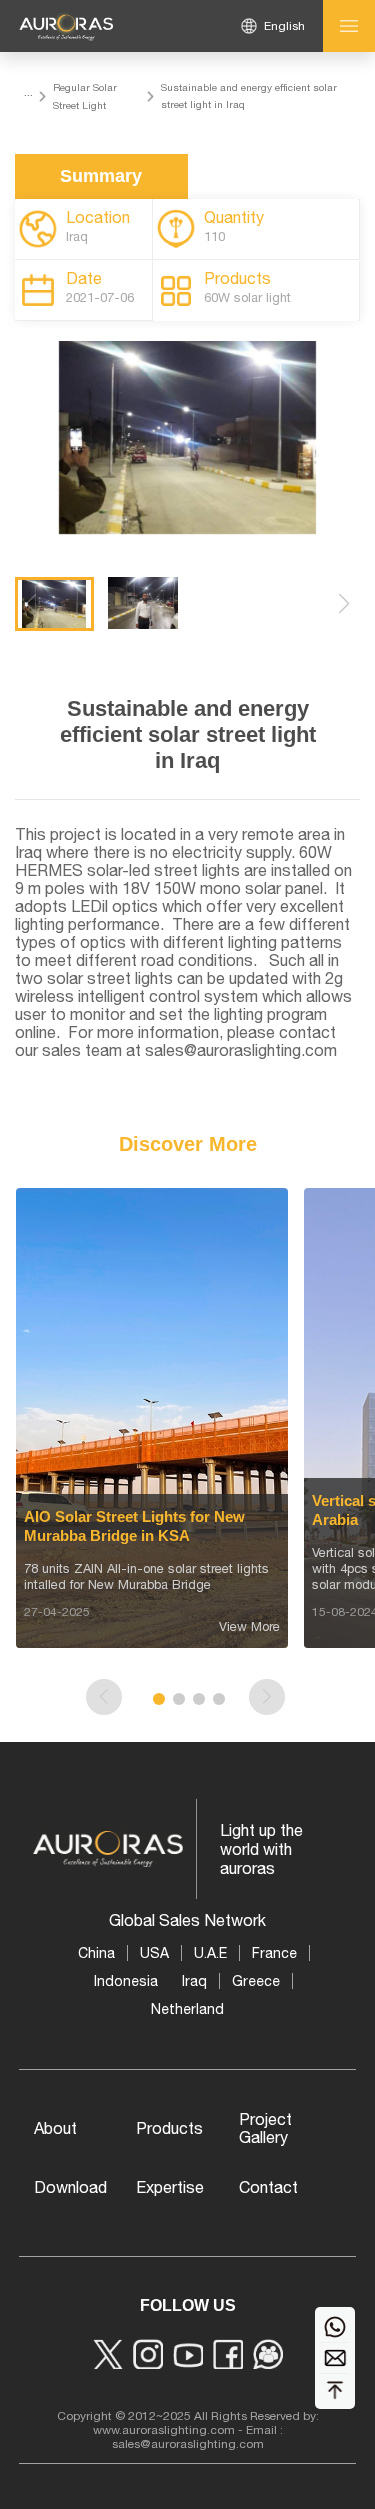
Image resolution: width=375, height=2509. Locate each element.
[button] (344, 604)
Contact (268, 2187)
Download (70, 2187)
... (28, 91)
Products (169, 2128)
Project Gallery (265, 2128)
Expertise (170, 2187)
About (55, 2128)
